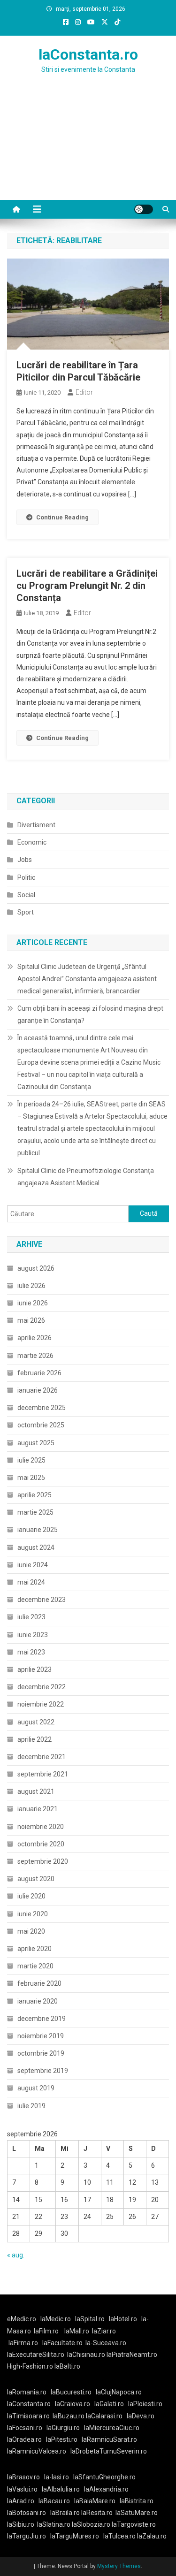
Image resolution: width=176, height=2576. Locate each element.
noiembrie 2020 (41, 1827)
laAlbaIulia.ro (61, 2489)
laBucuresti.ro (71, 2392)
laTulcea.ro (120, 2536)
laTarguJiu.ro (29, 2536)
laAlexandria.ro (106, 2489)
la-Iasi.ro (57, 2477)
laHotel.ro (123, 2319)
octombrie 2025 (41, 1425)
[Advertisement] (88, 148)
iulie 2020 (31, 1896)
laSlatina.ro (54, 2524)
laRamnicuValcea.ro (37, 2451)
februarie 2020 (39, 1983)
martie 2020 (35, 1966)
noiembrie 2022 (41, 1704)
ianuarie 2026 (38, 1390)
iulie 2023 (31, 1617)
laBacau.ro (54, 2501)
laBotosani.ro (27, 2513)
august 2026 (36, 1268)
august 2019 (36, 2088)
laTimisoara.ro (28, 2416)
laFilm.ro (46, 2331)
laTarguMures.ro (75, 2536)
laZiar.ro (104, 2331)
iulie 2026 (31, 1286)
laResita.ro (97, 2513)
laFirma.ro (23, 2343)
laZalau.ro (152, 2536)
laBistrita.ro (137, 2501)
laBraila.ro (65, 2513)
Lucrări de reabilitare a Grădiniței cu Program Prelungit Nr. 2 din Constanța (87, 586)
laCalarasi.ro (104, 2416)
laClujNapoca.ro (119, 2392)
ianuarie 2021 (38, 1809)
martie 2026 (35, 1356)
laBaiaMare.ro (95, 2501)
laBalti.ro (67, 2366)
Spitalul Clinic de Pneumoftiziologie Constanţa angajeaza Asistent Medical (86, 1177)
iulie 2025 (31, 1460)
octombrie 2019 (41, 2053)
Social (26, 895)
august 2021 (36, 1791)
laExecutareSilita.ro (36, 2355)
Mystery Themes (119, 2566)
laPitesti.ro (62, 2439)
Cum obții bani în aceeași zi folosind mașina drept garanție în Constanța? (90, 1014)
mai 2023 (31, 1652)
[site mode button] (144, 209)
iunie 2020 (33, 1914)
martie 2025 (35, 1512)
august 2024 (36, 1547)
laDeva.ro (141, 2416)
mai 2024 (31, 1582)
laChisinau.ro (86, 2355)
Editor (84, 392)
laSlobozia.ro (91, 2524)
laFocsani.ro (25, 2428)
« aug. (16, 2255)
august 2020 (36, 1879)
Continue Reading (62, 517)
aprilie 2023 (34, 1669)
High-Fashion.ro (30, 2366)
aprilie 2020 (34, 1949)
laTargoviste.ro (134, 2524)
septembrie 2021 (43, 1774)
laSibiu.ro (21, 2524)
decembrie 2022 (42, 1687)
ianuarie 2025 (38, 1530)
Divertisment (36, 825)
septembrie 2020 (43, 1861)
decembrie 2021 (42, 1757)
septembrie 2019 (43, 2071)
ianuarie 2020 (38, 2001)
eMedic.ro (22, 2319)
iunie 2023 (33, 1635)
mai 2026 (31, 1320)
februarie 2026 (39, 1373)
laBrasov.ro (23, 2477)
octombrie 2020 (41, 1844)
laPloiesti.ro (145, 2404)
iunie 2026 (33, 1303)
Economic (32, 842)
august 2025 (36, 1443)
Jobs (25, 860)
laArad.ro (21, 2501)
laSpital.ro (90, 2319)
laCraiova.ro (73, 2404)
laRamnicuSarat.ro (109, 2439)
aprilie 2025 (34, 1495)
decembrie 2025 (42, 1408)
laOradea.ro (24, 2439)
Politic (26, 877)
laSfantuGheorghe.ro (104, 2477)
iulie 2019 (31, 2106)
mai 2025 (31, 1478)
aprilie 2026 (34, 1338)
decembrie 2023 (42, 1600)
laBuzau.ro (69, 2416)
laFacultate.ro (62, 2343)
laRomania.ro (27, 2392)
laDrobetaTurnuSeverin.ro (109, 2451)
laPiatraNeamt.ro (132, 2355)
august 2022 (36, 1722)
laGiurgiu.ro (65, 2428)
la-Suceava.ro (106, 2343)
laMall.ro (77, 2331)
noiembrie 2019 (41, 2036)
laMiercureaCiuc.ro (112, 2428)
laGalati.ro (109, 2404)
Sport (26, 912)
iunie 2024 (33, 1565)
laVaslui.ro (24, 2489)
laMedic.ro (56, 2319)
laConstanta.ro (88, 54)
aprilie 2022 (34, 1739)
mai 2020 (31, 1931)
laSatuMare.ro (137, 2513)
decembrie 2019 (42, 2019)
